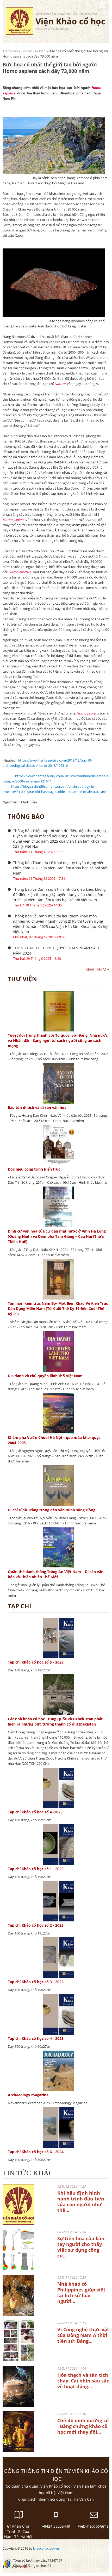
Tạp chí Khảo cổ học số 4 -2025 (35, 1812)
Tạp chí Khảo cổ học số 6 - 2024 (36, 2152)
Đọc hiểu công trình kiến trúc (34, 1169)
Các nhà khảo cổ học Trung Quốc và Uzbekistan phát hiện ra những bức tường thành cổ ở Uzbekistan (55, 1721)
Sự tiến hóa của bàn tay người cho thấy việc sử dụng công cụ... (81, 2247)
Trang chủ (10, 51)
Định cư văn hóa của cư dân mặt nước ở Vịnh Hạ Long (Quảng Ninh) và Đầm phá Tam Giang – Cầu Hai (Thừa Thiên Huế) (57, 1236)
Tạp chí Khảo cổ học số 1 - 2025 (36, 1869)
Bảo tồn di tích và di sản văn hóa (37, 1107)
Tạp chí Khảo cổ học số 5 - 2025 (36, 1662)
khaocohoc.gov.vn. (46, 2548)
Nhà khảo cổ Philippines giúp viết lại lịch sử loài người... (81, 2293)
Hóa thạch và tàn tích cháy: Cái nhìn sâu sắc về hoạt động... (83, 2381)
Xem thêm (96, 969)
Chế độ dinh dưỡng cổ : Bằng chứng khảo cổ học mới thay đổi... (83, 2426)
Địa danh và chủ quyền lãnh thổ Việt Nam (45, 1376)
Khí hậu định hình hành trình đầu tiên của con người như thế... (81, 2201)
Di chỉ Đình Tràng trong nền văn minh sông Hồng (52, 1510)
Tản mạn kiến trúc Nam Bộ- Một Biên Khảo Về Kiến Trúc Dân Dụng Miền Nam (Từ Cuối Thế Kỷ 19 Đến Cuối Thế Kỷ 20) (58, 1309)
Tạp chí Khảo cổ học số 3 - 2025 (36, 1982)
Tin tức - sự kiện (33, 51)
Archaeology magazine (28, 2095)
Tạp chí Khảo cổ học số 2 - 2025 (36, 1925)
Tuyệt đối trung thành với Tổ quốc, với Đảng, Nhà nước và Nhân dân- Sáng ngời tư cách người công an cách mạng (58, 1040)
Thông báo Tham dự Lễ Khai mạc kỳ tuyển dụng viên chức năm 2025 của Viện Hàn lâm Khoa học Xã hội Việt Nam (60, 868)
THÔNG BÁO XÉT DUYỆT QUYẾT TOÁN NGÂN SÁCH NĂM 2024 (57, 951)
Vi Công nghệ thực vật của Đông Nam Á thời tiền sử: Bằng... (83, 2335)
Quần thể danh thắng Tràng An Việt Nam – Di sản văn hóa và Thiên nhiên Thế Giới (56, 1574)
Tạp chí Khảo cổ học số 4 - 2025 (36, 2038)
